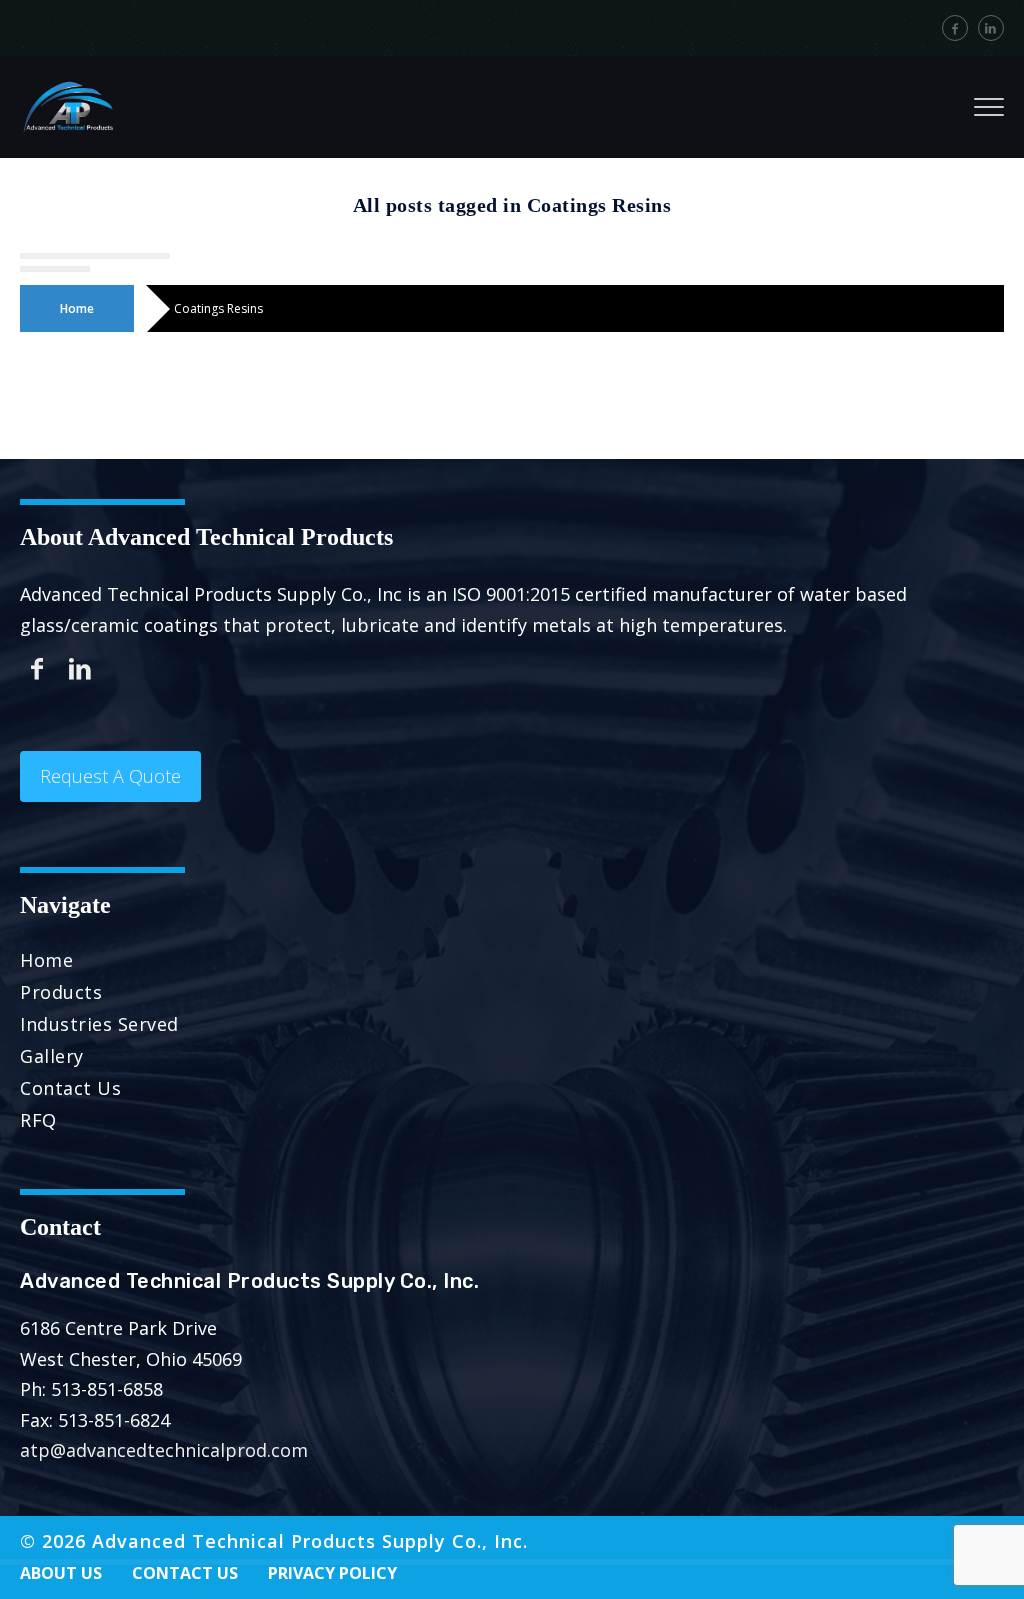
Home (77, 308)
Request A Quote (110, 776)
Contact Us (70, 1088)
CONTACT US (185, 1573)
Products (61, 992)
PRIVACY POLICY (332, 1573)
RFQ (38, 1120)
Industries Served (99, 1024)
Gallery (52, 1056)
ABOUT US (61, 1573)
